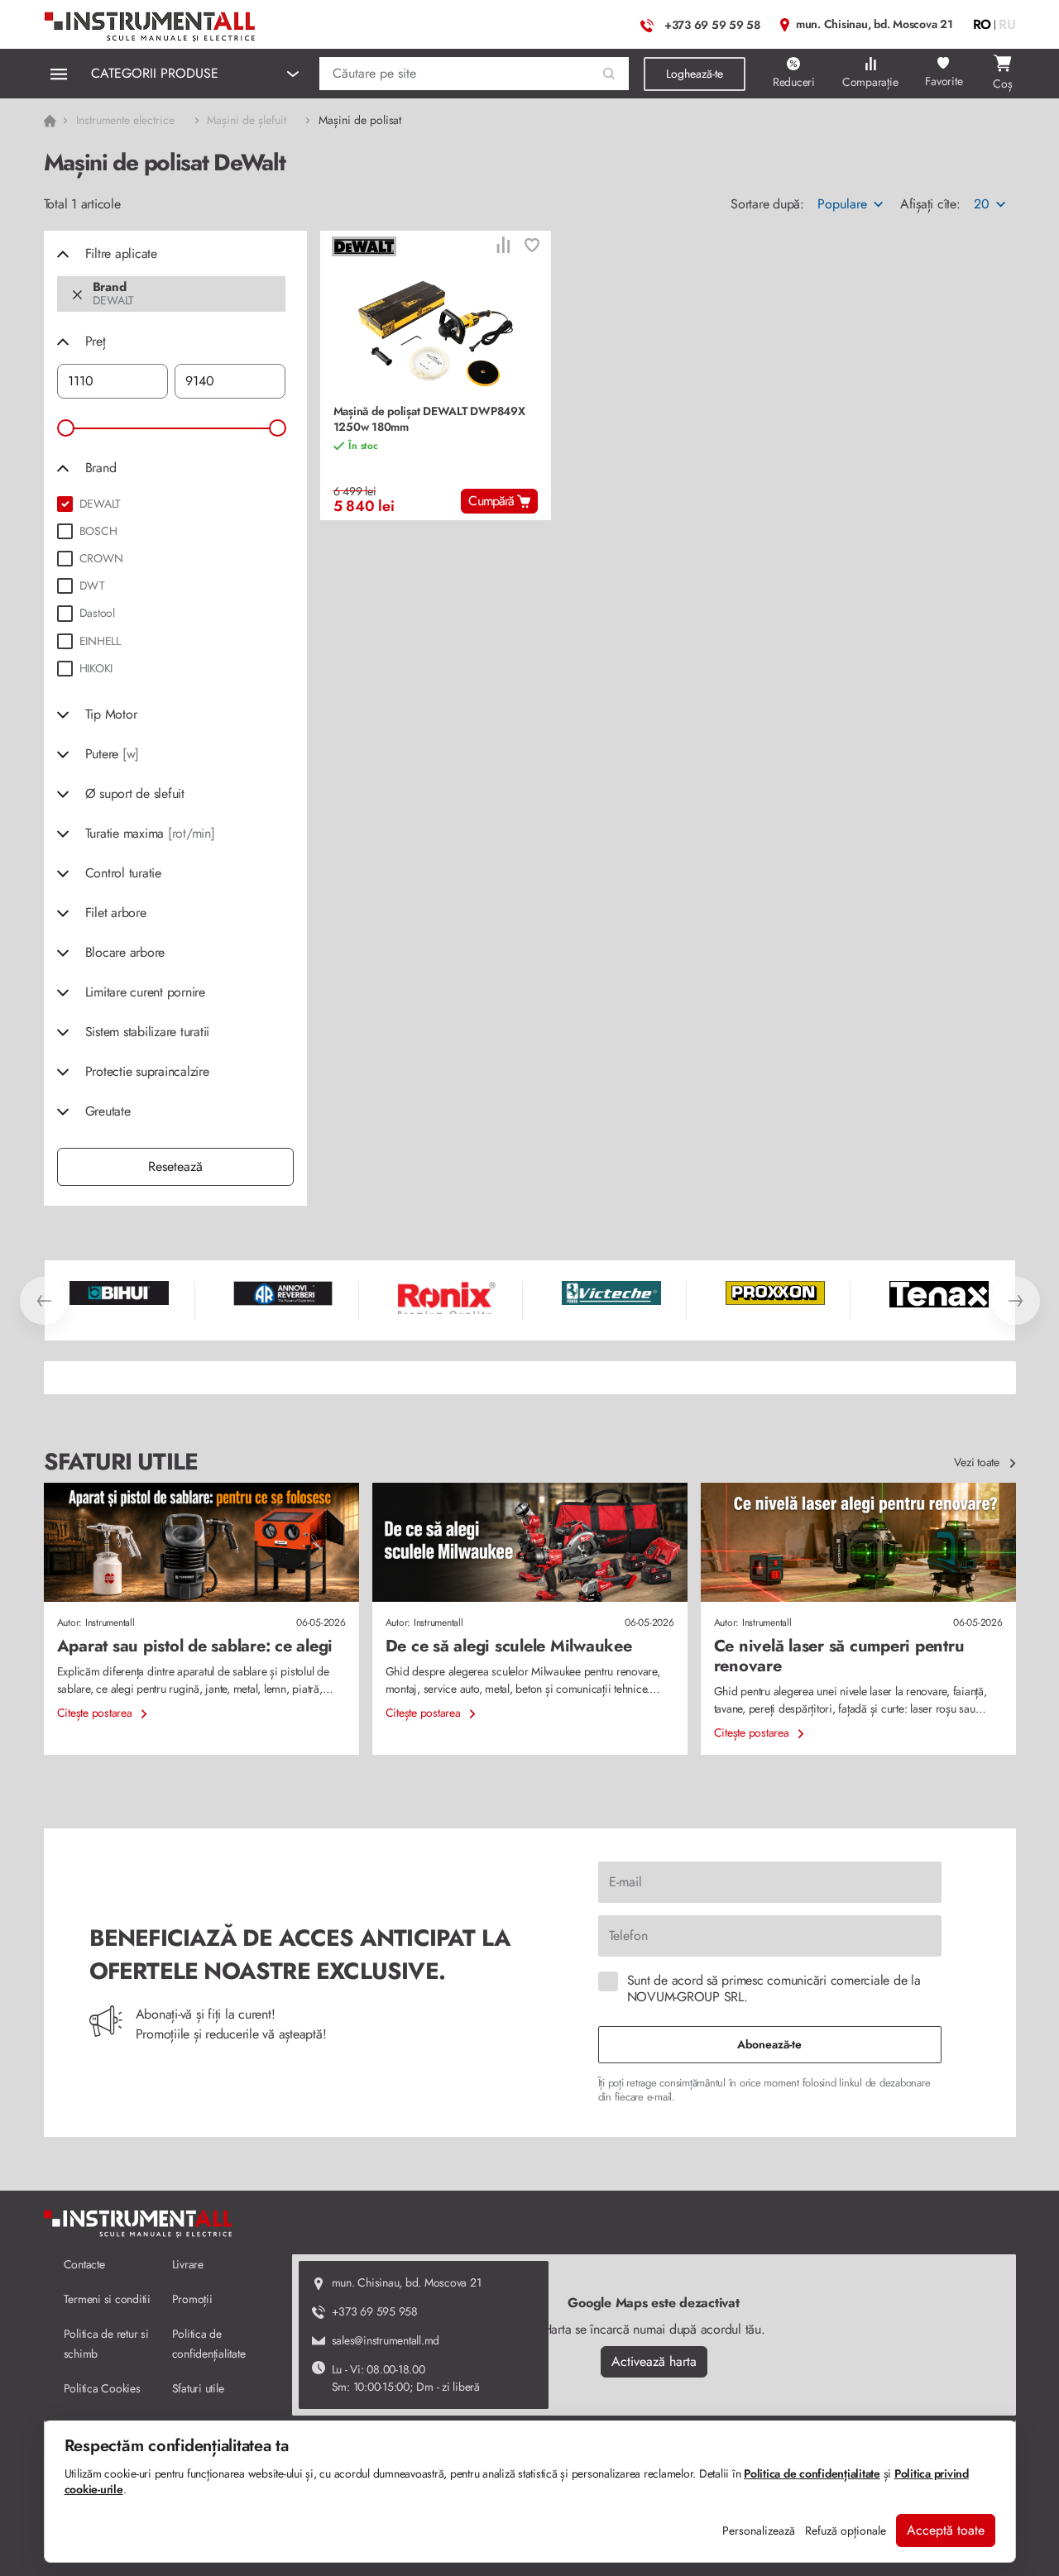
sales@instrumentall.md (386, 2340)
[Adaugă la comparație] (503, 247)
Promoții (192, 2299)
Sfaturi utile (198, 2388)
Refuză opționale (846, 2531)
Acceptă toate (946, 2530)
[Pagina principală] (151, 23)
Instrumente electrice (125, 120)
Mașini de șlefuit (247, 120)
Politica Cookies (102, 2388)
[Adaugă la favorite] (532, 247)
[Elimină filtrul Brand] (77, 294)
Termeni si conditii (107, 2299)
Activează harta (654, 2361)
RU (1007, 24)
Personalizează (759, 2531)
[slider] (66, 428)
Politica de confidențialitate (812, 2473)
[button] (609, 74)
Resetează (175, 1166)
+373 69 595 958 (375, 2311)
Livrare (188, 2264)
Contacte (84, 2264)
